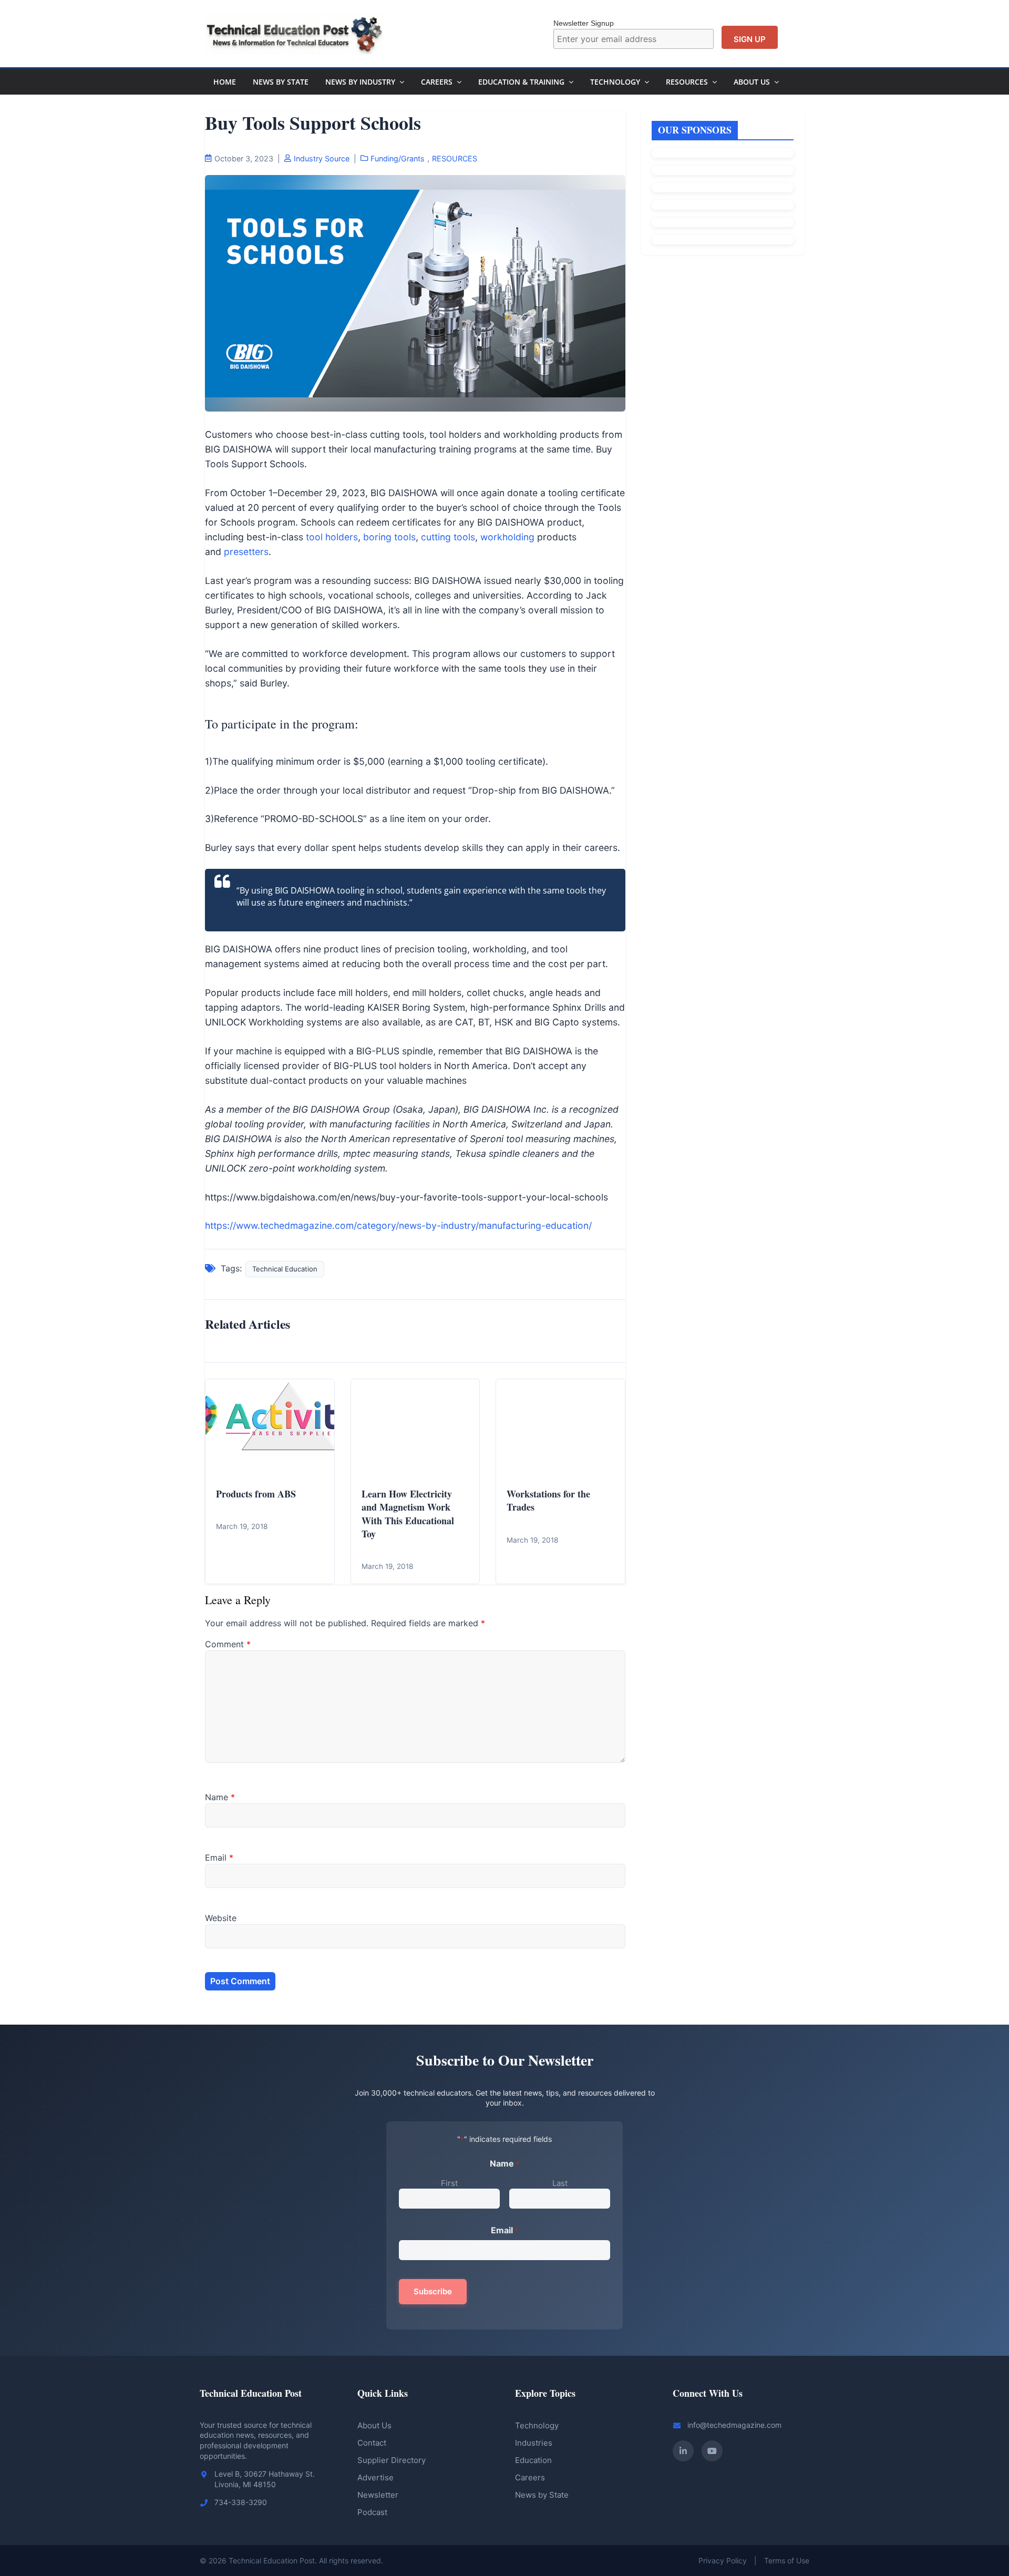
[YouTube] (712, 2451)
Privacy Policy (723, 2560)
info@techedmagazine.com (734, 2425)
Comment (228, 1644)
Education (533, 2460)
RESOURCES (455, 158)
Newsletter (378, 2495)
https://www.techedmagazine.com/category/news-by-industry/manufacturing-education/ (398, 1225)
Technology (615, 82)
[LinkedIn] (683, 2451)
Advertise (375, 2477)
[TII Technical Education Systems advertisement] (723, 188)
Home (225, 82)
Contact (372, 2443)
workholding (507, 537)
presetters (246, 552)
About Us (752, 82)
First (449, 2183)
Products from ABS (256, 1494)
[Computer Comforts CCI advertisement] (723, 170)
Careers (437, 82)
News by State (542, 2495)
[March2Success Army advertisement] (723, 222)
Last (560, 2183)
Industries (534, 2443)
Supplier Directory (392, 2460)
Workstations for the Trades (548, 1500)
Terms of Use (787, 2560)
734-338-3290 (241, 2502)
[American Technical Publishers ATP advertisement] (723, 153)
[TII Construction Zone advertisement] (723, 205)
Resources (687, 82)
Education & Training (521, 82)
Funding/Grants (398, 158)
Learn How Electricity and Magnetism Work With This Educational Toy (408, 1514)
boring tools (389, 537)
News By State (281, 82)
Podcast (372, 2512)
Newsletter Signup (584, 23)
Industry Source (322, 158)
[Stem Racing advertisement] (723, 240)
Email (219, 1857)
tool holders (332, 537)
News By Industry (360, 82)
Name (220, 1797)
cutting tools (448, 537)
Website (221, 1918)
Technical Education (285, 1269)
